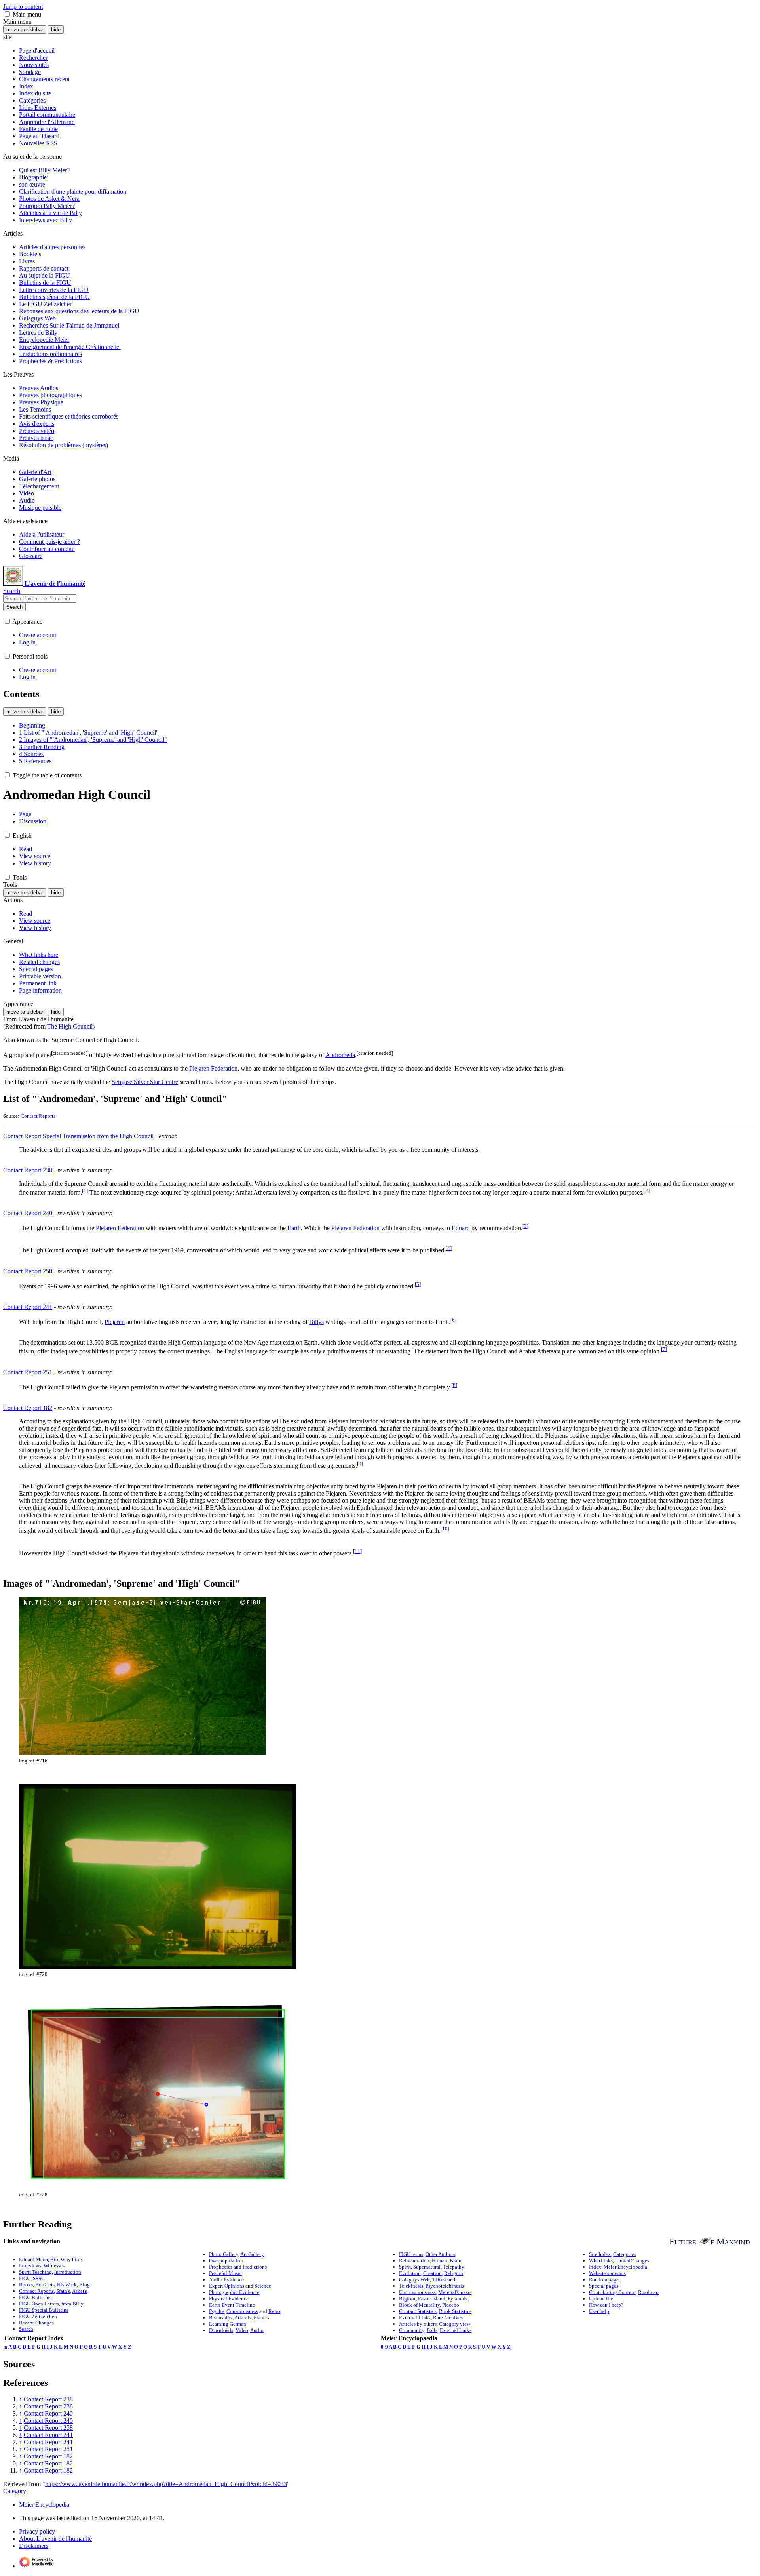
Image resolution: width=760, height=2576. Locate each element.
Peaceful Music (225, 2273)
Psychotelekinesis (445, 2286)
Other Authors (440, 2254)
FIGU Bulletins (35, 2297)
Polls (432, 2330)
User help (599, 2311)
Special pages (604, 2286)
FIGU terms (411, 2254)
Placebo (451, 2305)
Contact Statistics (418, 2311)
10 (445, 1529)
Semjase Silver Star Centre (145, 1082)
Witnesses (54, 2266)
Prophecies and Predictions (238, 2267)
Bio (54, 2259)
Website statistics (607, 2273)
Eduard (461, 1228)
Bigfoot (407, 2299)
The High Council (70, 1026)
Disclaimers (34, 2546)
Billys (316, 1322)
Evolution (410, 2273)
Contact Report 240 (28, 1213)
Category (15, 2491)
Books (26, 2285)
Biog (85, 2285)
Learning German (228, 2324)
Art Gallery (252, 2254)
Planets (261, 2318)
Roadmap (648, 2292)
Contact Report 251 (28, 1372)
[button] (7, 14)
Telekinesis (411, 2286)
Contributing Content (612, 2292)
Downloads (221, 2330)
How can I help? (606, 2305)
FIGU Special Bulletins (44, 2310)
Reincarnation (414, 2261)
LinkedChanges (632, 2261)
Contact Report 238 (28, 1170)
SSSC (39, 2278)
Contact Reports (38, 1116)
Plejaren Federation (213, 1068)
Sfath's (63, 2291)
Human (440, 2261)
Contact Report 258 (28, 1271)
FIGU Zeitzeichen (38, 2316)
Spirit (405, 2267)
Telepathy (454, 2267)
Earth (294, 1228)
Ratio (274, 2311)
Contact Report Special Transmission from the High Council (78, 1136)
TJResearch (445, 2280)
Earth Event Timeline (232, 2305)
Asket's (80, 2291)
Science (263, 2286)
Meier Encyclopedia (625, 2267)
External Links (415, 2318)
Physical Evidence (229, 2299)
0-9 (384, 2347)
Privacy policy (37, 2531)
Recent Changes (36, 2323)
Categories (625, 2254)
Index (595, 2267)
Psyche (217, 2311)
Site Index (600, 2254)
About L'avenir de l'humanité (55, 2539)
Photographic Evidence (234, 2292)
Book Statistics (455, 2311)
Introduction (68, 2272)
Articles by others (418, 2324)
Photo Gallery (224, 2254)
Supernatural (427, 2267)
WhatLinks (601, 2261)
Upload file (601, 2299)
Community (412, 2330)
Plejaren (115, 1322)
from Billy (72, 2304)
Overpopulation (226, 2261)
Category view (455, 2324)
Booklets (45, 2285)
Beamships (221, 2318)
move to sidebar (25, 30)
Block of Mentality (419, 2305)
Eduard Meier (33, 2259)
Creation (432, 2273)
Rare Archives (448, 2318)
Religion (454, 2273)
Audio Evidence (226, 2280)
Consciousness (242, 2311)
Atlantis (243, 2318)
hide (56, 30)
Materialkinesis (455, 2292)
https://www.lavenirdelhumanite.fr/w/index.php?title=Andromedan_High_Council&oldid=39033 (166, 2484)
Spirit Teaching (35, 2272)
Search (14, 607)
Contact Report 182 (28, 1408)
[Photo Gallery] (705, 2241)
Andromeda (340, 1055)
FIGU (25, 2278)
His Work (67, 2285)
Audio (257, 2330)
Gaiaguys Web (414, 2280)
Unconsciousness (417, 2292)
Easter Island (432, 2299)
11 (357, 1551)
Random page (604, 2280)
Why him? (72, 2259)
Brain (456, 2261)
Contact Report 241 (28, 1307)
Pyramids (458, 2299)
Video (242, 2330)
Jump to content (23, 7)
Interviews (30, 2266)
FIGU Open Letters (39, 2304)
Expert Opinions (227, 2286)
